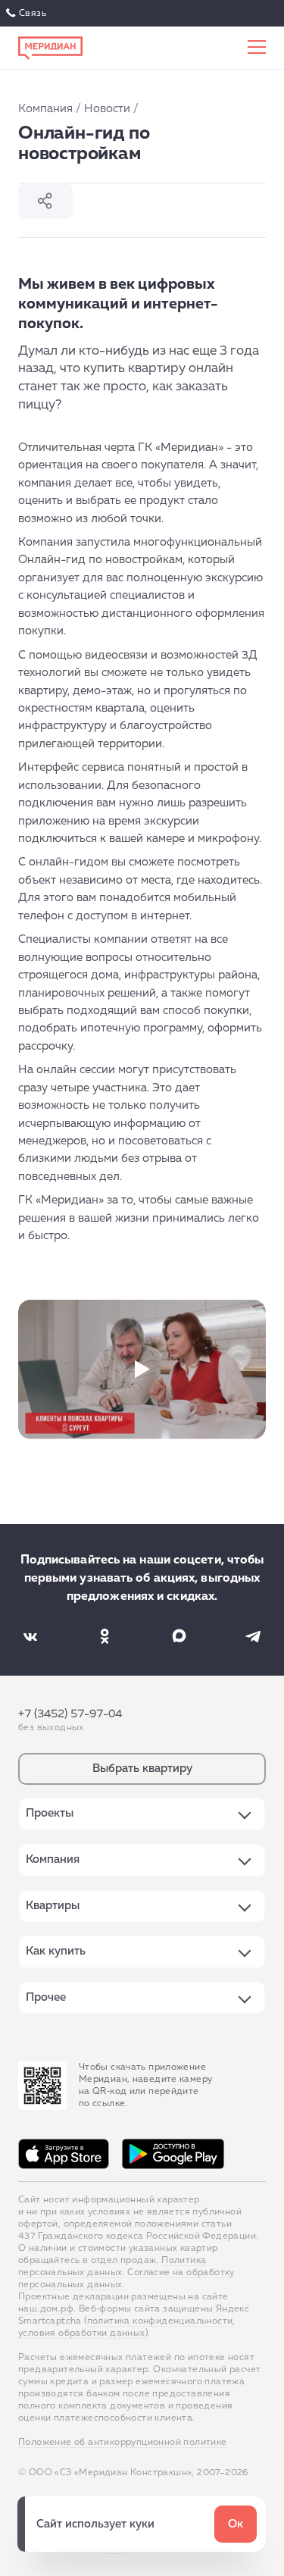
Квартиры (53, 1906)
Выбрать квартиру (142, 1768)
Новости (107, 109)
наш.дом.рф (46, 2309)
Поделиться (45, 201)
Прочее (46, 1997)
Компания (45, 109)
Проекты (50, 1813)
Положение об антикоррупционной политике (123, 2443)
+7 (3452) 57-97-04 (70, 1714)
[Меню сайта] (257, 48)
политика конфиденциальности (160, 2321)
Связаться (28, 14)
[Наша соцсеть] (30, 1636)
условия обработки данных (82, 2333)
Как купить (56, 1951)
